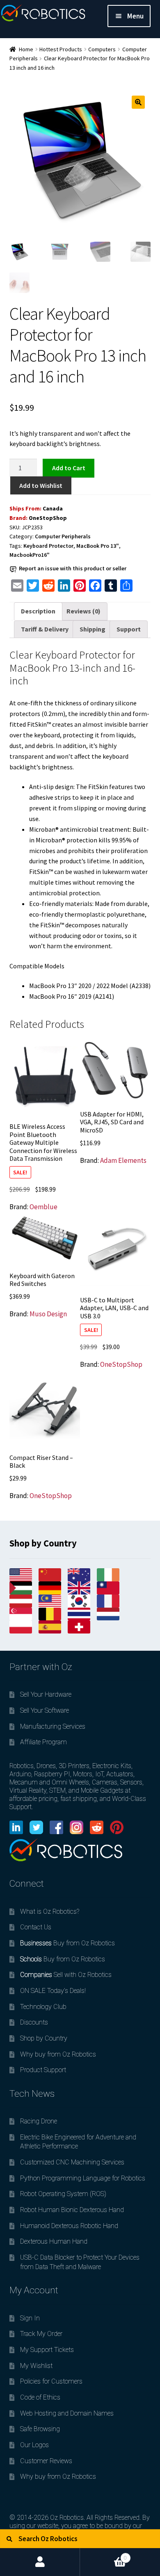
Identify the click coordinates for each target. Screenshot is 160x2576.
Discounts (34, 2022)
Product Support (43, 2070)
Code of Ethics (40, 2397)
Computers (102, 49)
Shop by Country (44, 2038)
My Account (40, 2562)
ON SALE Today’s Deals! (53, 1991)
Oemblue (43, 1207)
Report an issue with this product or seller (73, 568)
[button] (138, 102)
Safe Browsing (40, 2429)
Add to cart (69, 468)
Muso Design (48, 1314)
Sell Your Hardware (46, 1694)
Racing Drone (39, 2121)
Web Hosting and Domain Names (67, 2413)
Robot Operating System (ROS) (63, 2194)
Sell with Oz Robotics (66, 1975)
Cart (103, 2554)
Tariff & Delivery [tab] (45, 629)
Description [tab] (38, 611)
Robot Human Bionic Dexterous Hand (72, 2210)
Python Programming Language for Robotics (83, 2178)
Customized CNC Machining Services (72, 2162)
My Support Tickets (47, 2350)
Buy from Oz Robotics (67, 1943)
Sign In (30, 2318)
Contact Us (36, 1927)
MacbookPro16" (30, 555)
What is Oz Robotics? (50, 1911)
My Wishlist (36, 2366)
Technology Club (43, 2007)
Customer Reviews (46, 2461)
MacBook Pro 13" (98, 546)
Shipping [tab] (93, 629)
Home (26, 49)
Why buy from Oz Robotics (58, 2054)
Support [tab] (129, 629)
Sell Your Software (45, 1710)
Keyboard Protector (48, 546)
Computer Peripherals (63, 536)
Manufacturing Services (53, 1726)
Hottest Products (61, 49)
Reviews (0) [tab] (83, 611)
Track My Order (41, 2334)
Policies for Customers (51, 2381)
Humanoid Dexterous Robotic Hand (69, 2226)
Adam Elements (123, 1160)
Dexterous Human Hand (54, 2241)
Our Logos (34, 2445)
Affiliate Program (43, 1742)
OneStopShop (48, 518)
